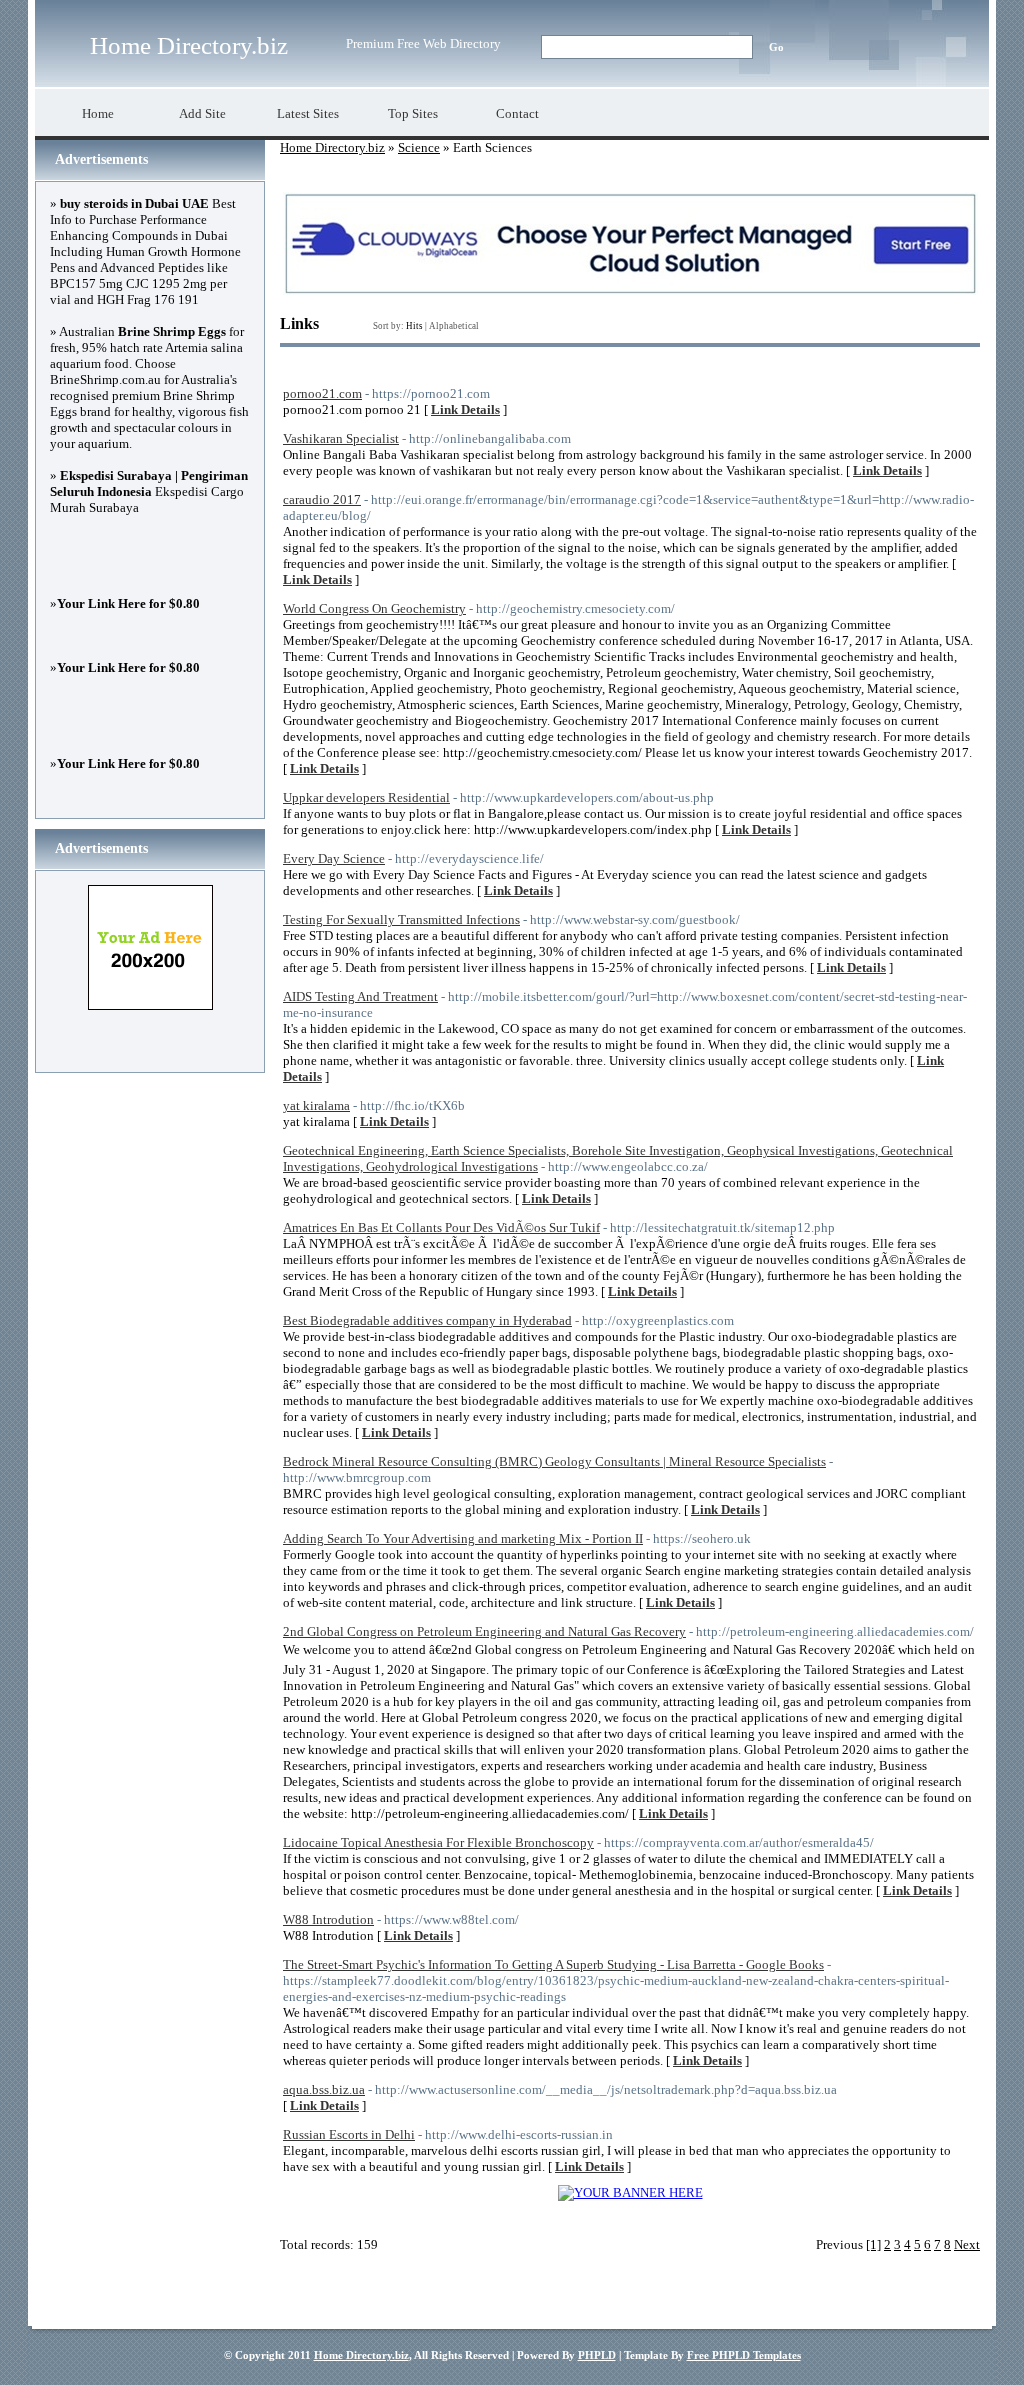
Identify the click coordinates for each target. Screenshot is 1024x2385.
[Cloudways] (630, 290)
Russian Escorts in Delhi (349, 2134)
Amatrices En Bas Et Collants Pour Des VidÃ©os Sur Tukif (441, 1227)
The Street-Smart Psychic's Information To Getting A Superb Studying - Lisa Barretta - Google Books (553, 1964)
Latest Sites (308, 113)
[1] (873, 2244)
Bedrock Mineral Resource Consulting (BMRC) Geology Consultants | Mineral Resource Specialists (554, 1461)
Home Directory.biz (189, 45)
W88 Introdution (328, 1919)
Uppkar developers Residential (366, 797)
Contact (517, 113)
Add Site (202, 113)
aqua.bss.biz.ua (324, 2089)
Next (967, 2244)
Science (419, 147)
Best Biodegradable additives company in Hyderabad (427, 1320)
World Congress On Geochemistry (374, 608)
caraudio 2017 (322, 499)
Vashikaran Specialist (341, 438)
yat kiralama (316, 1105)
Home (98, 113)
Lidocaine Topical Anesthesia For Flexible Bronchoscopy (438, 1842)
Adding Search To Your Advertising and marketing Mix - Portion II (463, 1538)
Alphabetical (454, 326)
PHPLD (597, 2355)
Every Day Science (334, 858)
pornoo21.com (322, 393)
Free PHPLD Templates (744, 2355)
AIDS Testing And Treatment (360, 996)
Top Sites (413, 113)
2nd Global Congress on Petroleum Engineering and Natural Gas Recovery (484, 1631)
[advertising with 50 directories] (630, 2192)
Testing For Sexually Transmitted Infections (401, 919)
